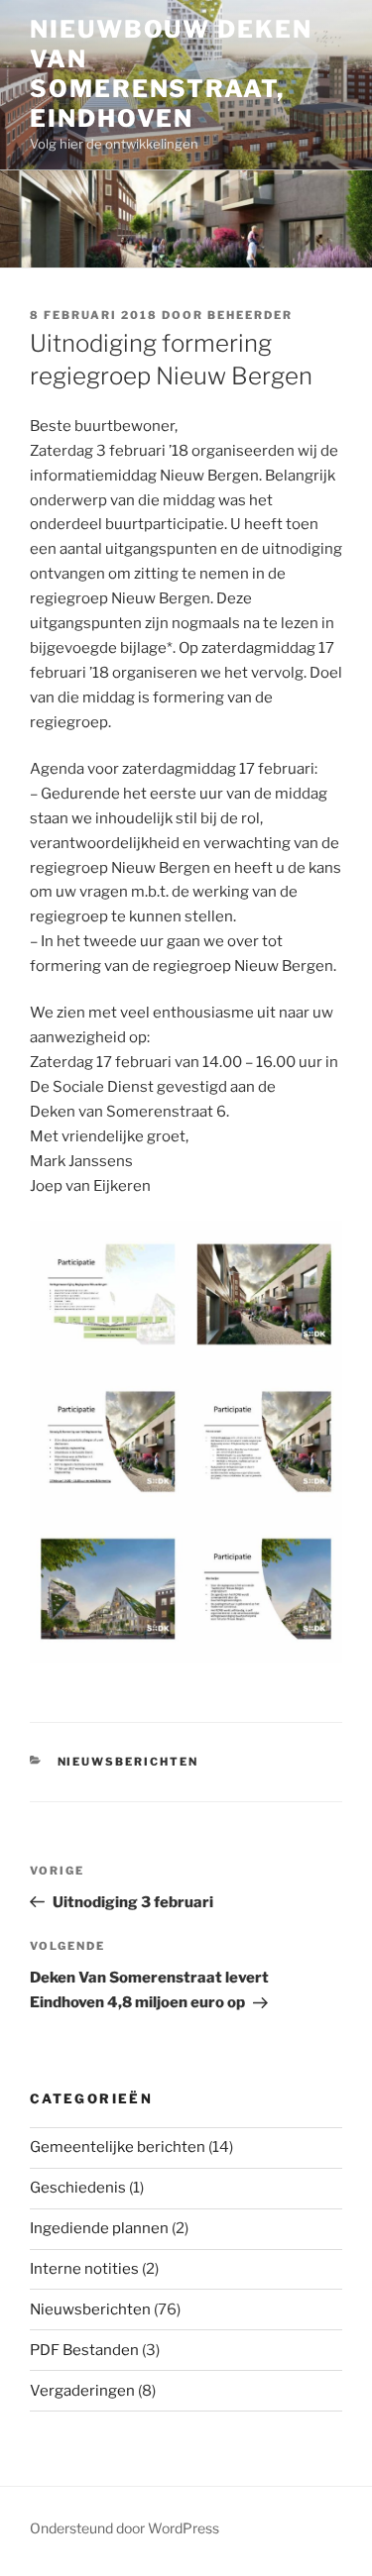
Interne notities (84, 2269)
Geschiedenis (78, 2188)
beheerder (250, 315)
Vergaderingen (82, 2391)
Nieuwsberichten (128, 1762)
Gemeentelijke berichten (118, 2147)
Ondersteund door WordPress (124, 2528)
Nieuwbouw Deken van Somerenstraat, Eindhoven (171, 74)
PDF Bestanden (84, 2350)
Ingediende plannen (99, 2228)
